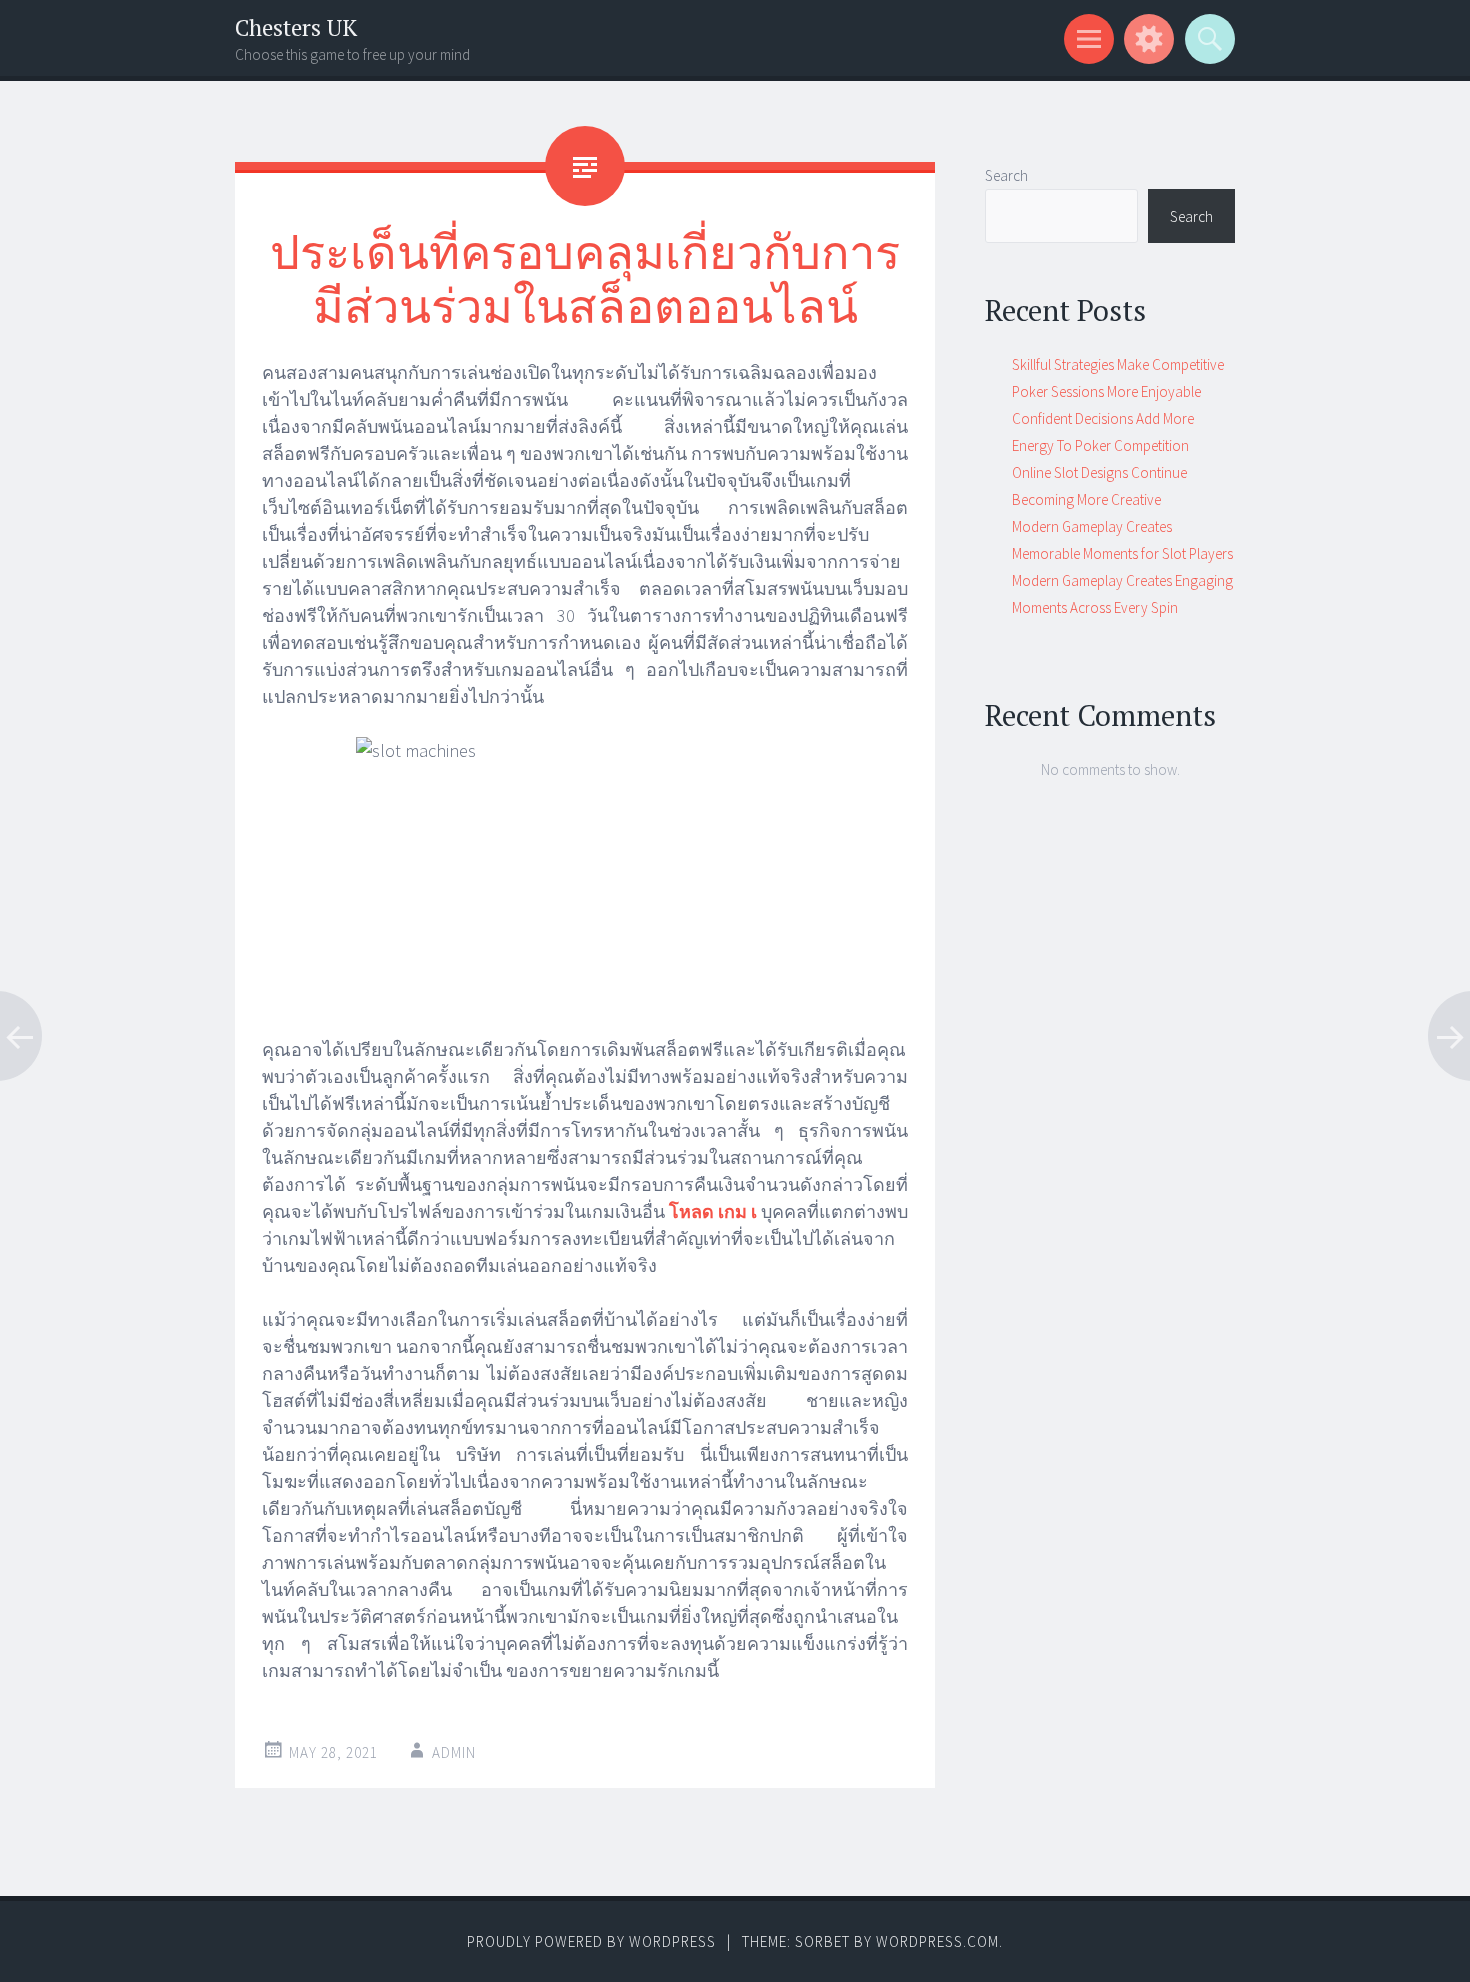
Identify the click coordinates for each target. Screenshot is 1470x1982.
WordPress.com (937, 1941)
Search (1006, 175)
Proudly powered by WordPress (591, 1941)
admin (454, 1752)
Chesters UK (296, 27)
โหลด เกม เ (713, 1211)
